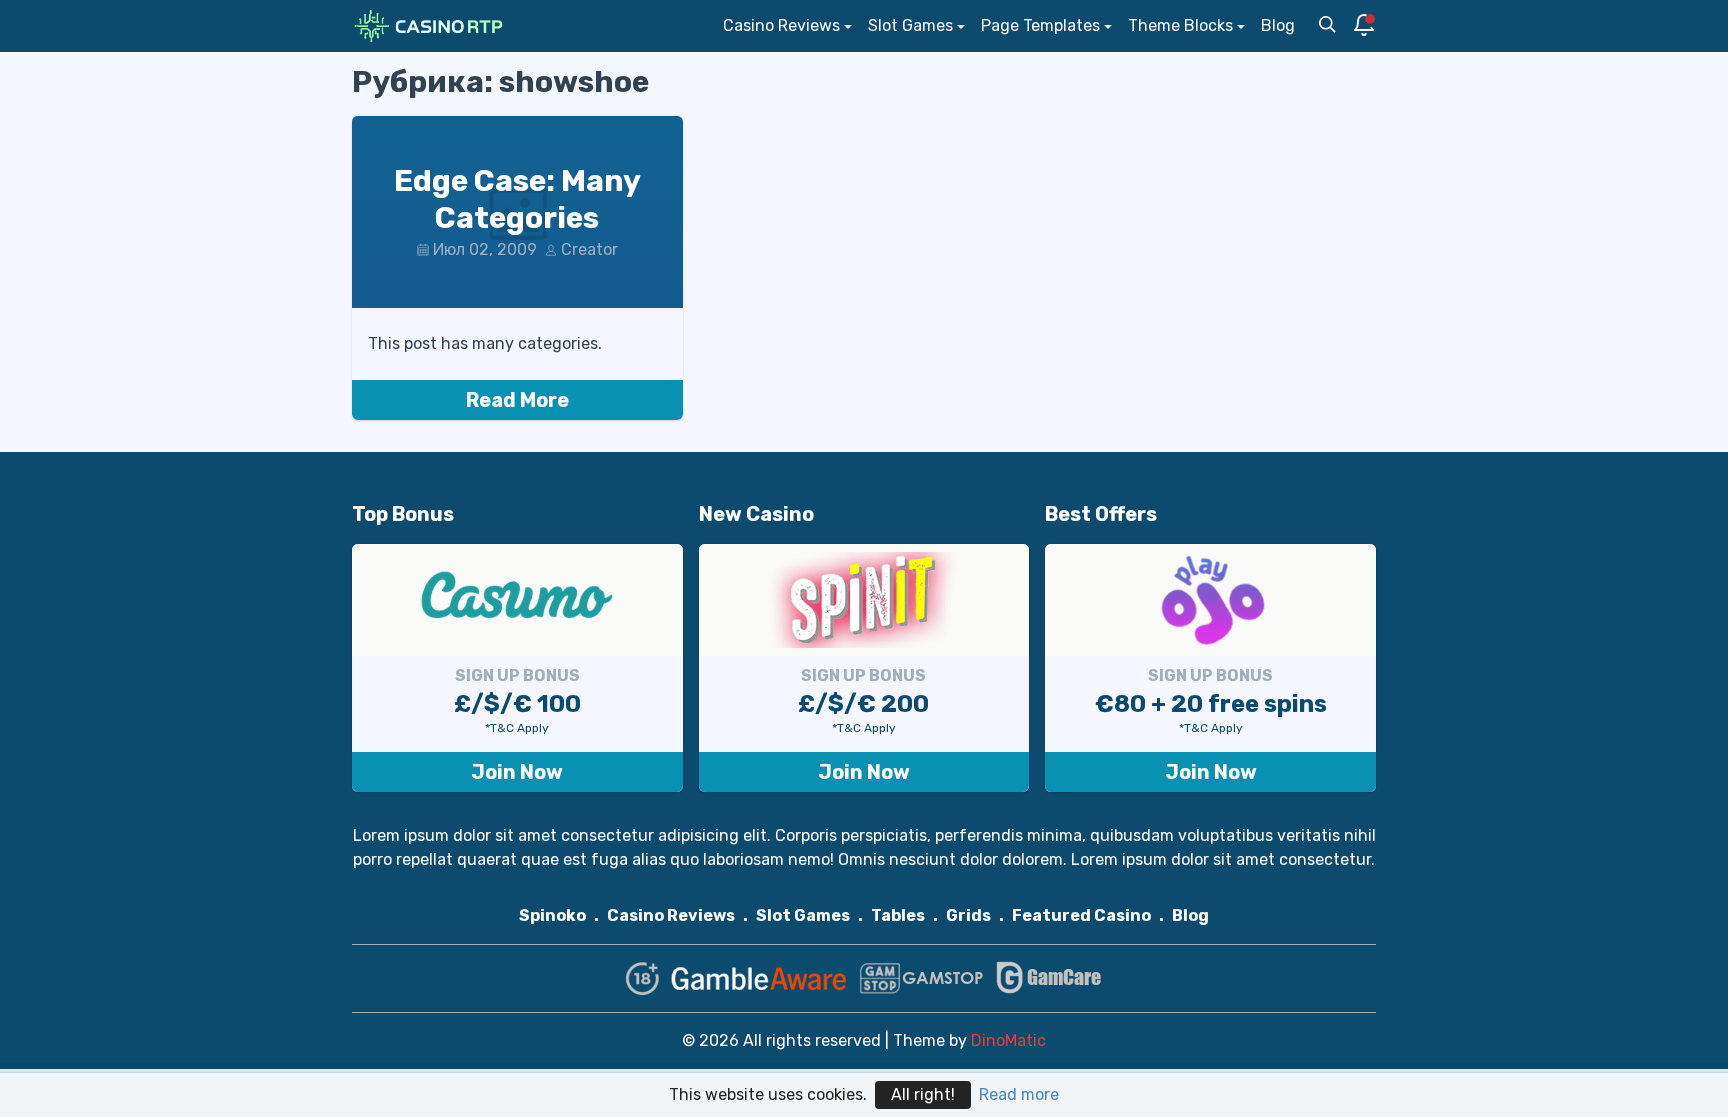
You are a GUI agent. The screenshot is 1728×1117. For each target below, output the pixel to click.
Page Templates (1040, 25)
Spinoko (552, 915)
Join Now (517, 772)
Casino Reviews (781, 25)
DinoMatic (1008, 1040)
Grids (968, 915)
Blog (1278, 25)
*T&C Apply (517, 728)
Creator (589, 249)
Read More (517, 400)
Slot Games (910, 25)
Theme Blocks (1180, 25)
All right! (923, 1094)
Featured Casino (1081, 915)
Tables (898, 915)
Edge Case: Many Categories (517, 200)
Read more (1019, 1094)
